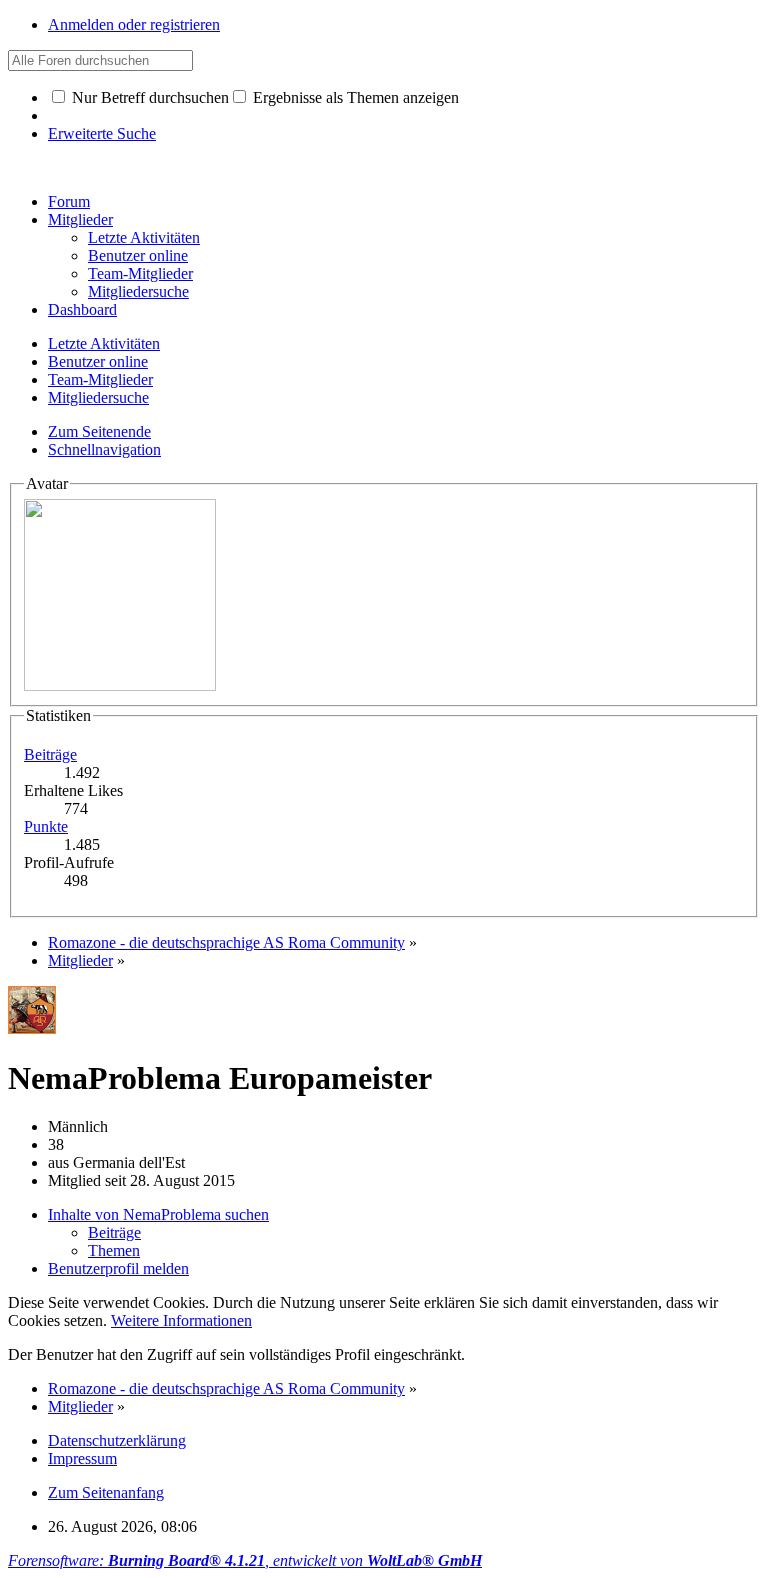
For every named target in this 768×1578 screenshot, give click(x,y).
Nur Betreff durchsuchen (148, 97)
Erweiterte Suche (102, 133)
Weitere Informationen (181, 1320)
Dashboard (82, 309)
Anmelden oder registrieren (134, 24)
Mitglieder (80, 219)
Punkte (46, 826)
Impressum (82, 1458)
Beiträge (50, 754)
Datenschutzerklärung (117, 1440)
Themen (114, 1250)
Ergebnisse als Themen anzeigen (354, 97)
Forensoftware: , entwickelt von (245, 1560)
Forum (69, 201)
